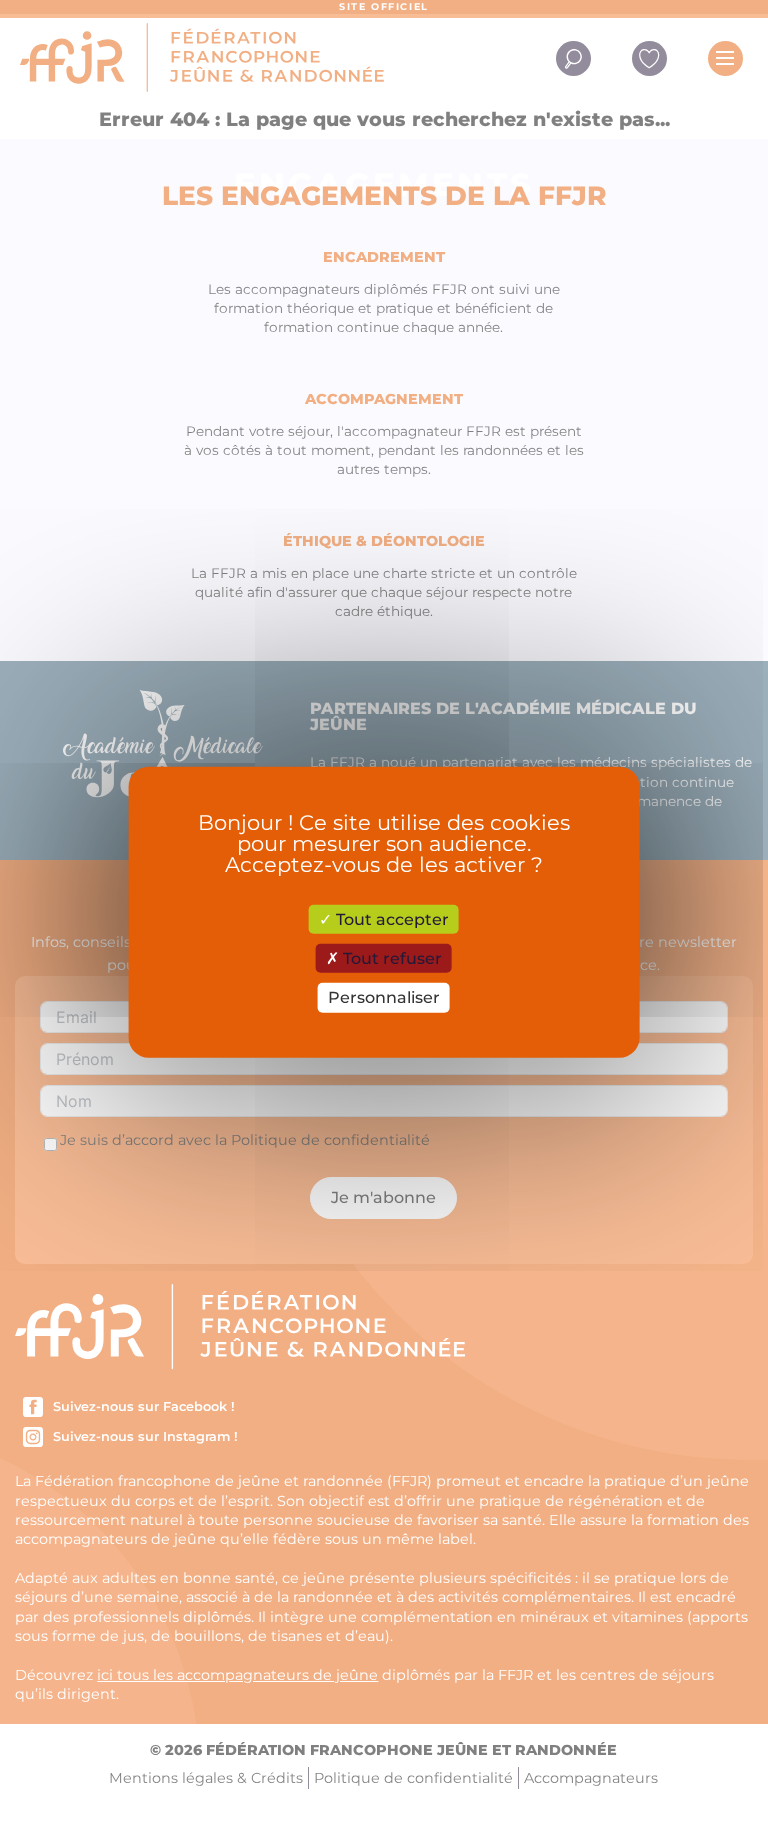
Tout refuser (390, 958)
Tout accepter (390, 919)
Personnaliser (384, 997)
